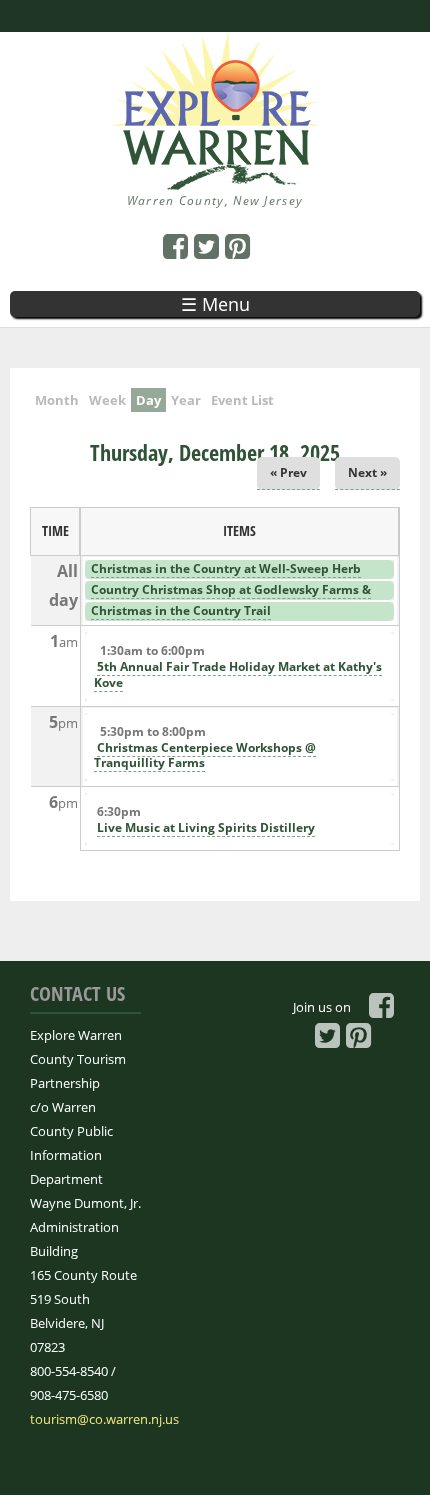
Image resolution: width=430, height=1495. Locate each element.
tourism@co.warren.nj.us (104, 1419)
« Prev (288, 472)
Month (57, 400)
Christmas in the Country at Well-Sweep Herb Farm (224, 577)
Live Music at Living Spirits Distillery (206, 827)
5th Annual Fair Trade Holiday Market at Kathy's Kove (238, 674)
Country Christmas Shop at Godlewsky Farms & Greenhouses (229, 598)
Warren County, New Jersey (215, 200)
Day (151, 400)
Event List (242, 400)
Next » (367, 472)
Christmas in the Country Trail (181, 610)
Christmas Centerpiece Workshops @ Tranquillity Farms (205, 755)
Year (186, 400)
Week (107, 400)
